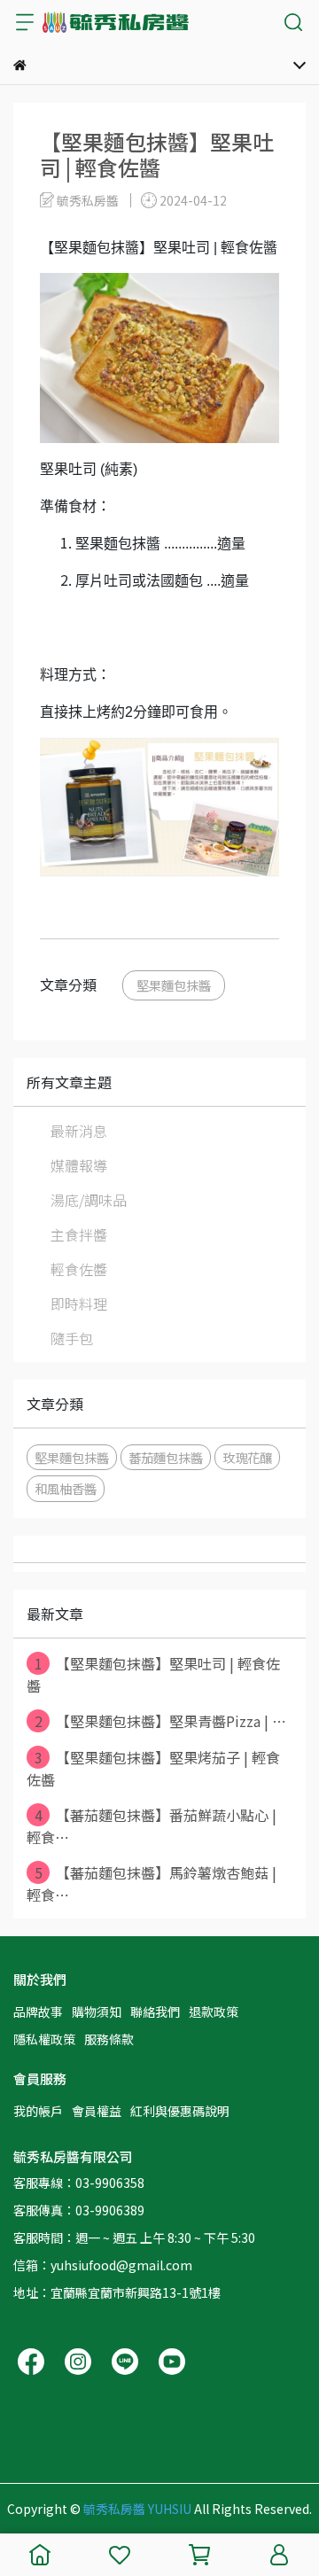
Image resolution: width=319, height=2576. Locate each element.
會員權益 (97, 2111)
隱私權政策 (44, 2039)
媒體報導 (79, 1165)
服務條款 (109, 2039)
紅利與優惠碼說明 (180, 2111)
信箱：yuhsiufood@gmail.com (103, 2265)
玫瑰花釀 (247, 1457)
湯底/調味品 (89, 1200)
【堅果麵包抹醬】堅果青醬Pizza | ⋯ (161, 1721)
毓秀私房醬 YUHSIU (137, 2509)
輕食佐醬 (79, 1269)
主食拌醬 (79, 1234)
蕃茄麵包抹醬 (166, 1457)
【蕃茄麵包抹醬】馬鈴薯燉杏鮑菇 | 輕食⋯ (152, 1883)
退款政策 (214, 2012)
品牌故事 (38, 2012)
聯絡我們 (155, 2012)
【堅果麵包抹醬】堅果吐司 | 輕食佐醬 (153, 1674)
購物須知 (97, 2012)
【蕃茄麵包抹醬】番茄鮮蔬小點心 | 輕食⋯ (152, 1826)
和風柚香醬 (66, 1488)
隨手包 (72, 1338)
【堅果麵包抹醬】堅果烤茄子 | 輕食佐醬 (153, 1768)
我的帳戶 (38, 2111)
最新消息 (79, 1131)
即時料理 (79, 1304)
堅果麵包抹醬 (174, 985)
